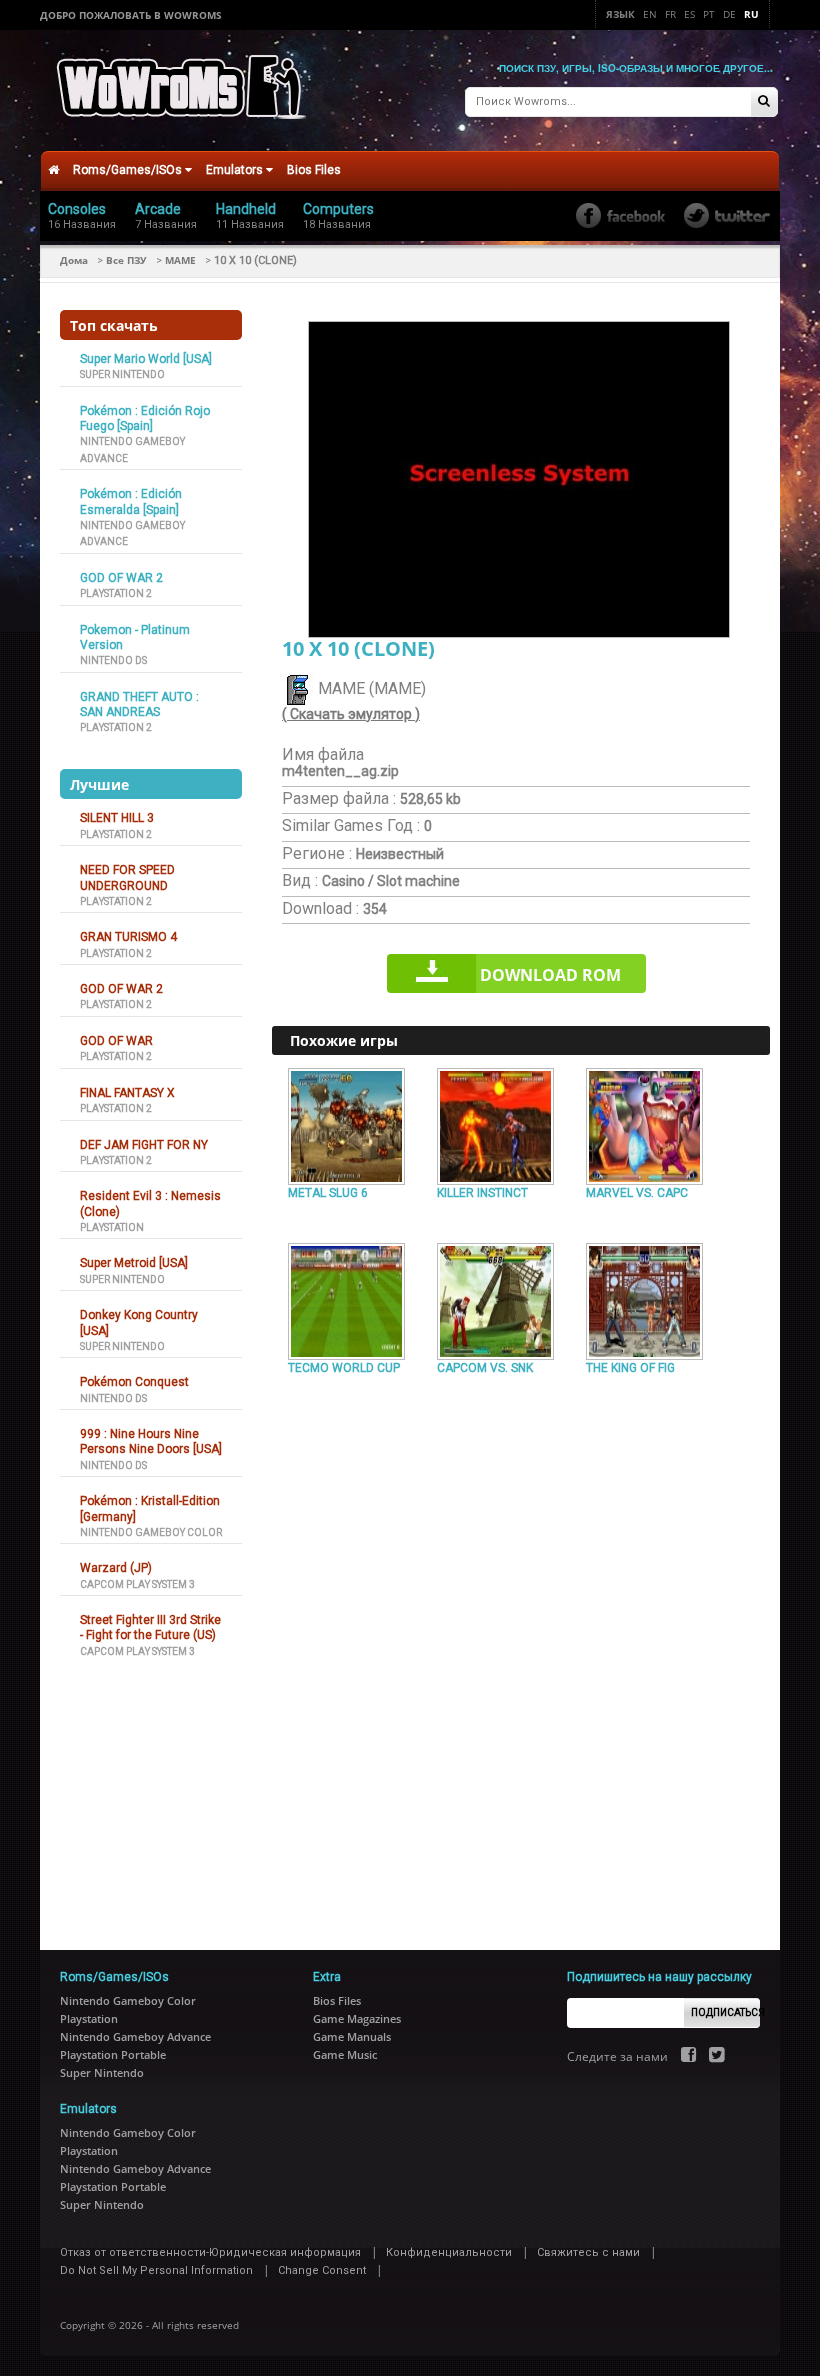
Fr (670, 14)
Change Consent (322, 2270)
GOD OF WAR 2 (121, 578)
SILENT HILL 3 (117, 818)
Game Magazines (357, 2018)
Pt (709, 14)
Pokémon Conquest (134, 1382)
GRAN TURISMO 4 (128, 937)
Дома (74, 260)
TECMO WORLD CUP (344, 1368)
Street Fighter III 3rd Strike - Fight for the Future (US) (150, 1627)
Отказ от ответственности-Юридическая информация (210, 2252)
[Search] (764, 102)
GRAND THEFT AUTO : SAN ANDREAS (139, 704)
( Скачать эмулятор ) (351, 714)
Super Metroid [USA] (134, 1263)
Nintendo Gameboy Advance (135, 2036)
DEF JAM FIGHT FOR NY (144, 1145)
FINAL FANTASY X (127, 1093)
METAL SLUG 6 (328, 1193)
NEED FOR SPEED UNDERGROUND (127, 877)
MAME (180, 260)
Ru (751, 14)
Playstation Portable (113, 2054)
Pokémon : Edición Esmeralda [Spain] (131, 501)
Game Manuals (352, 2036)
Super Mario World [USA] (146, 359)
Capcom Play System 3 (137, 1584)
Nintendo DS (113, 660)
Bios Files (314, 170)
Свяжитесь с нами (588, 2252)
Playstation (112, 1227)
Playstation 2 (116, 593)
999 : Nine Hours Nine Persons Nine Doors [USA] (151, 1441)
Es (689, 14)
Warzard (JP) (116, 1568)
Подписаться (725, 2012)
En (650, 14)
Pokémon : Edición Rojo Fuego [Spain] (145, 418)
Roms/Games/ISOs (129, 170)
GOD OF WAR (116, 1041)
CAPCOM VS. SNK (485, 1368)
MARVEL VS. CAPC (637, 1193)
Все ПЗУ (126, 260)
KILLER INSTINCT (482, 1193)
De (729, 14)
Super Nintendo (122, 374)
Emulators (236, 170)
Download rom (550, 975)
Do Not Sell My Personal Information (156, 2270)
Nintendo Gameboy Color (151, 1532)
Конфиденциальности (449, 2252)
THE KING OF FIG (630, 1368)
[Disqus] (521, 1654)
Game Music (345, 2054)
